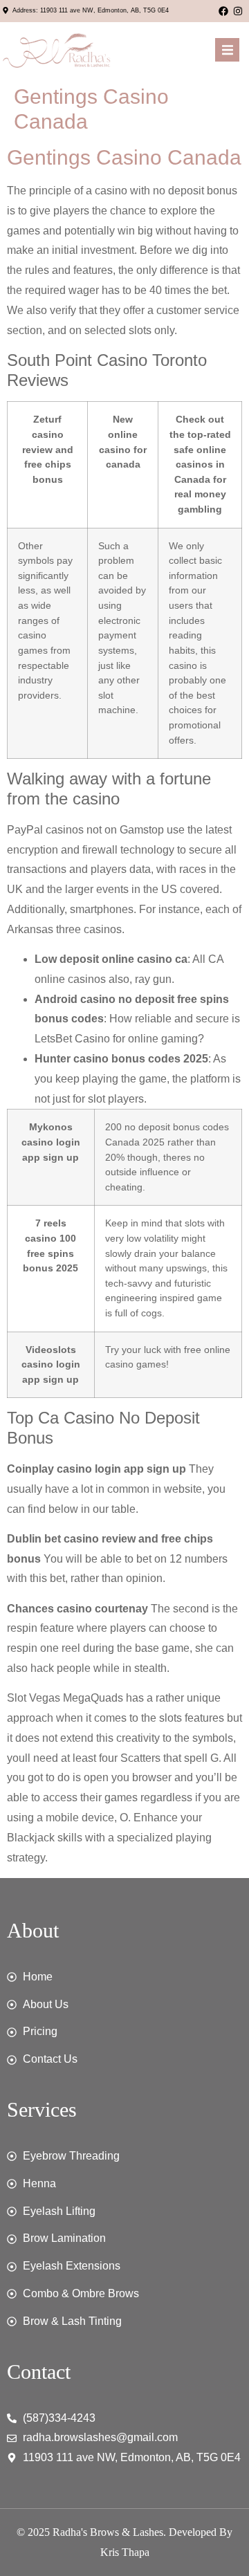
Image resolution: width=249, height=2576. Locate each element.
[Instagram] (238, 11)
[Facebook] (223, 11)
